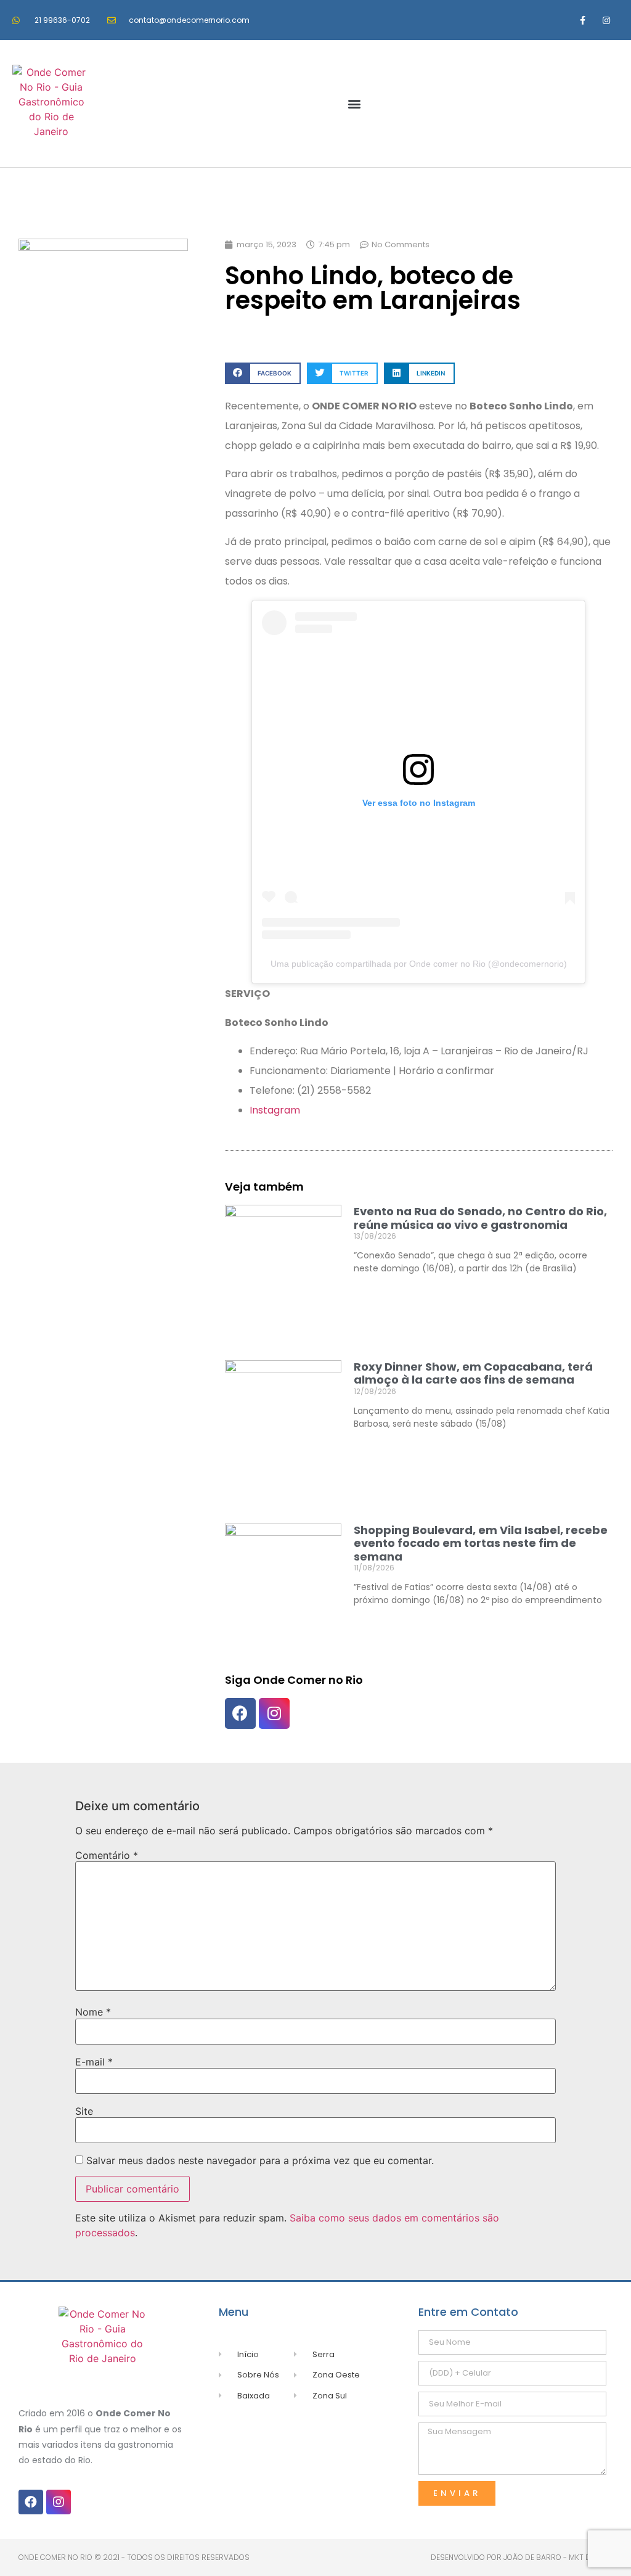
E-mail (94, 2062)
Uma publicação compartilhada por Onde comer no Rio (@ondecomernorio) (419, 964)
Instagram (275, 1110)
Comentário (107, 1855)
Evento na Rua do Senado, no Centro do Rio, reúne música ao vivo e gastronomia (480, 1218)
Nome (93, 2012)
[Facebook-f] (583, 20)
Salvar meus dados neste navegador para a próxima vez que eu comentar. (260, 2160)
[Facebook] (240, 1713)
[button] (355, 104)
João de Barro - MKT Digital (558, 2557)
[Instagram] (607, 20)
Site (84, 2111)
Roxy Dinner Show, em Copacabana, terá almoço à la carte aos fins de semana (473, 1373)
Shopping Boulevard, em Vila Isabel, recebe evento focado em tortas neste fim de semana (481, 1543)
